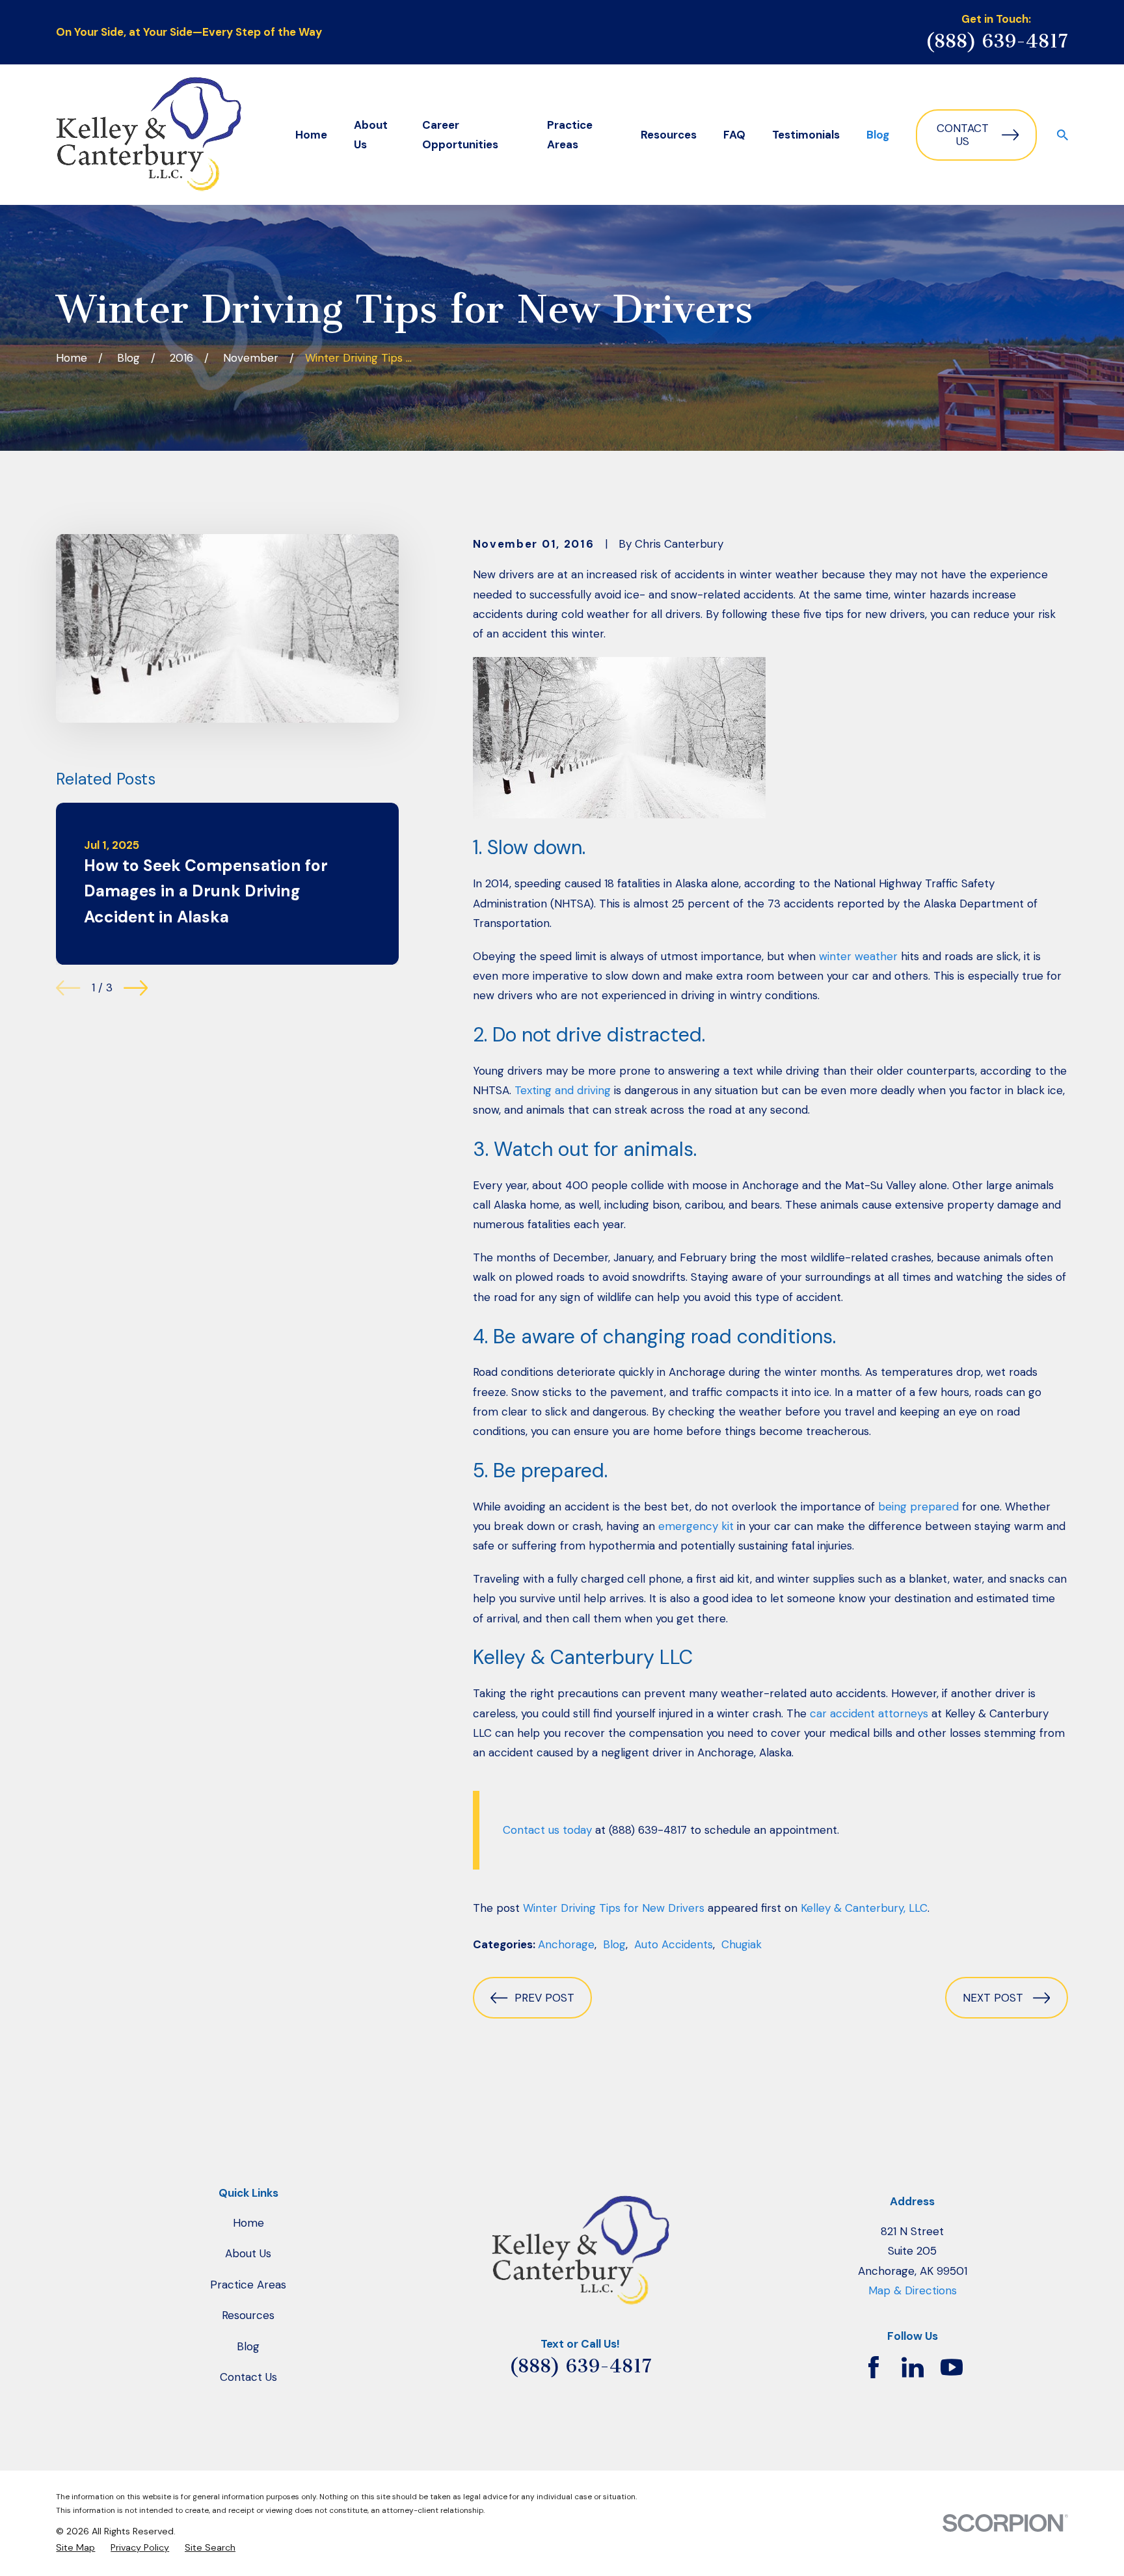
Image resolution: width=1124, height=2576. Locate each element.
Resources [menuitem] (669, 135)
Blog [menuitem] (878, 135)
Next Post (993, 1998)
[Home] (149, 135)
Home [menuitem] (311, 135)
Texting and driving (563, 1090)
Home (248, 2223)
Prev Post (544, 1998)
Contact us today (547, 1830)
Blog (614, 1944)
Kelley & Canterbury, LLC (864, 1908)
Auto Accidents (674, 1944)
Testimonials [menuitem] (806, 135)
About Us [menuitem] (371, 135)
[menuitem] (75, 2548)
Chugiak (742, 1944)
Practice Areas (248, 2285)
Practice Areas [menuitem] (570, 135)
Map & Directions (913, 2290)
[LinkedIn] (913, 2367)
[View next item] (136, 988)
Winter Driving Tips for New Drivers (614, 1908)
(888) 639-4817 (997, 41)
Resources (248, 2315)
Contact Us (963, 135)
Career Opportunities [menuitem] (460, 135)
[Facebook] (874, 2367)
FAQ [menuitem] (734, 135)
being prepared (918, 1507)
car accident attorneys (869, 1713)
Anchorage (566, 1944)
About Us (248, 2253)
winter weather (858, 956)
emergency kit (696, 1526)
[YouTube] (952, 2367)
